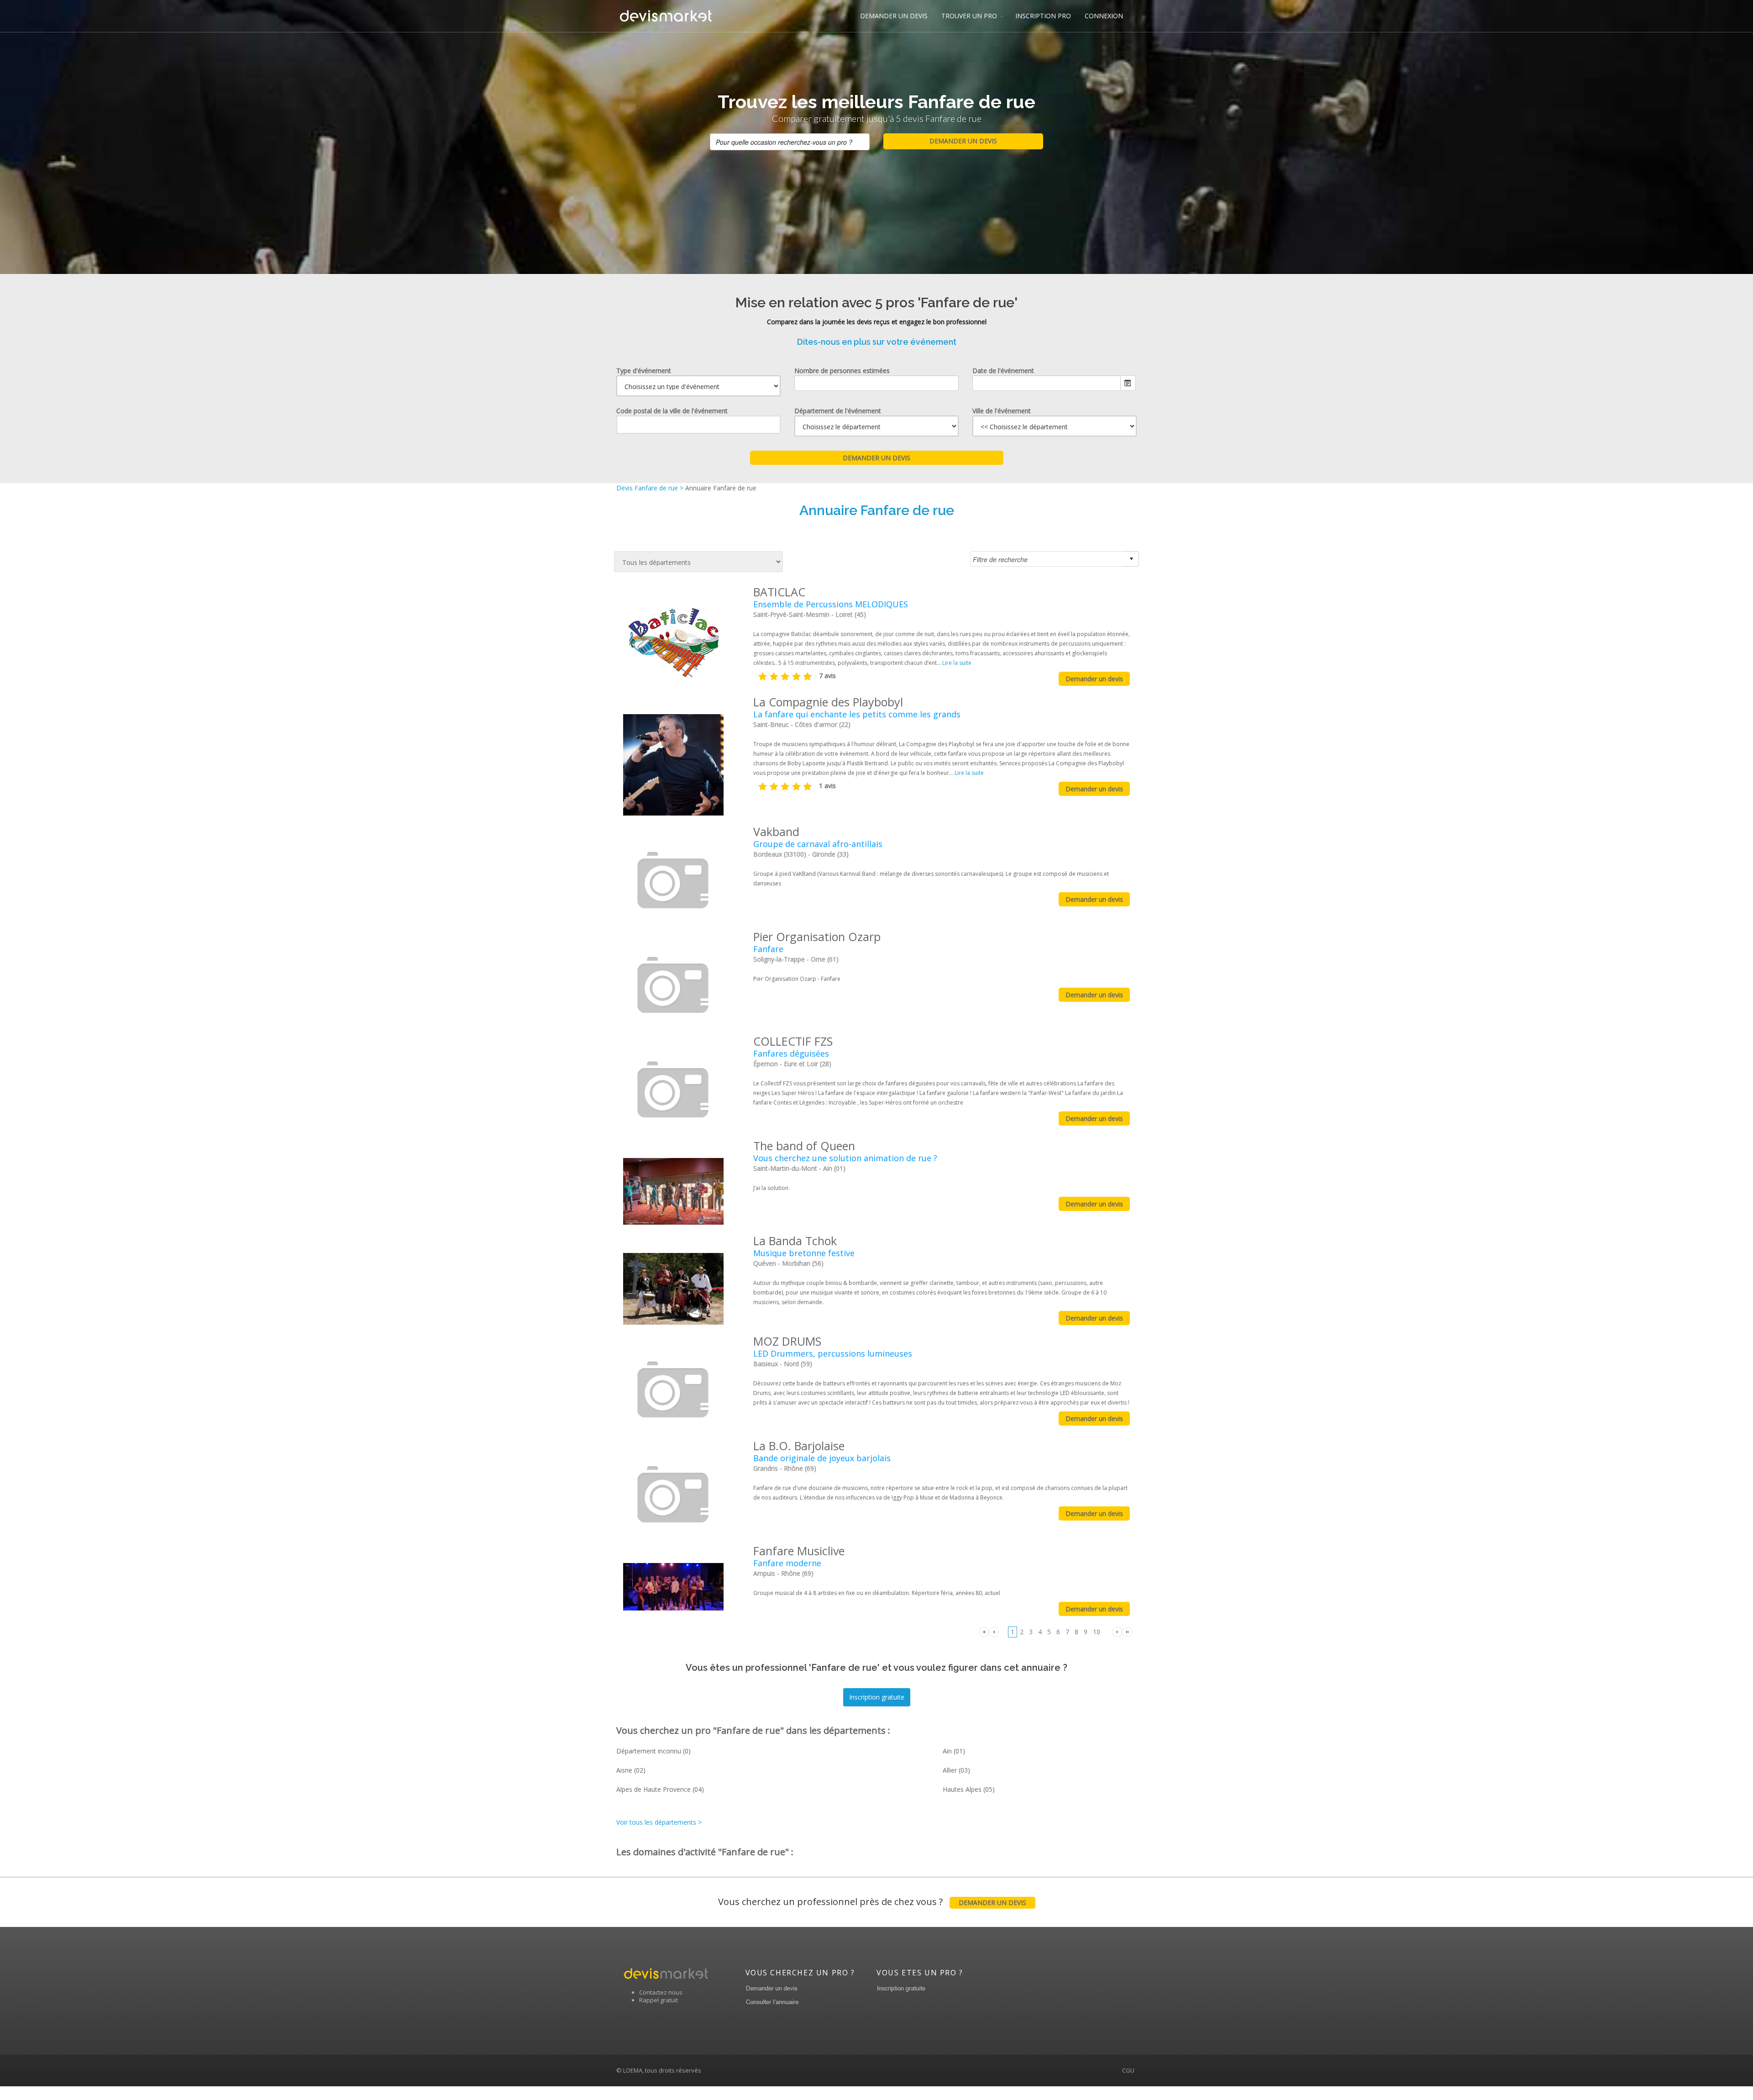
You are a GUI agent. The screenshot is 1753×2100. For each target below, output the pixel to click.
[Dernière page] (1127, 1631)
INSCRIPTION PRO (1043, 16)
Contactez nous (661, 1992)
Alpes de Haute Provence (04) (660, 1789)
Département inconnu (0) (653, 1751)
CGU (1128, 2070)
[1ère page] (984, 1631)
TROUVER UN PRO (969, 16)
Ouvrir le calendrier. (1128, 383)
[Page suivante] (1117, 1631)
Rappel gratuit (659, 2000)
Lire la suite (957, 663)
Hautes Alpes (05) (969, 1789)
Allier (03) (956, 1770)
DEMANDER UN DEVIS (894, 16)
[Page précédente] (994, 1631)
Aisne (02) (631, 1770)
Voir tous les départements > (659, 1822)
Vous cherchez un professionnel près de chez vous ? (872, 1902)
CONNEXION (1104, 16)
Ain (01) (954, 1751)
